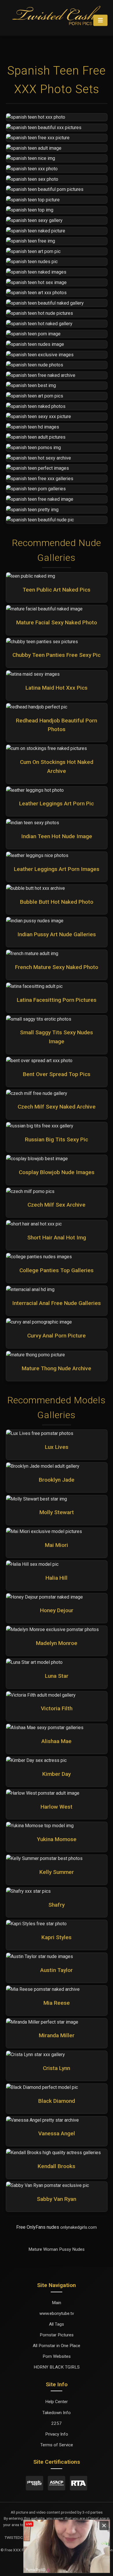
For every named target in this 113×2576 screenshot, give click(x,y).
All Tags (57, 2324)
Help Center (57, 2402)
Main (57, 2303)
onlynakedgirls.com (79, 2227)
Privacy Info (57, 2434)
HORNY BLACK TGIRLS (57, 2367)
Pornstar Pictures (57, 2335)
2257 (57, 2423)
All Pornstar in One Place (57, 2346)
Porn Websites (57, 2356)
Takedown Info (57, 2413)
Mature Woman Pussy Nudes (57, 2249)
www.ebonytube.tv (57, 2313)
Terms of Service (57, 2445)
